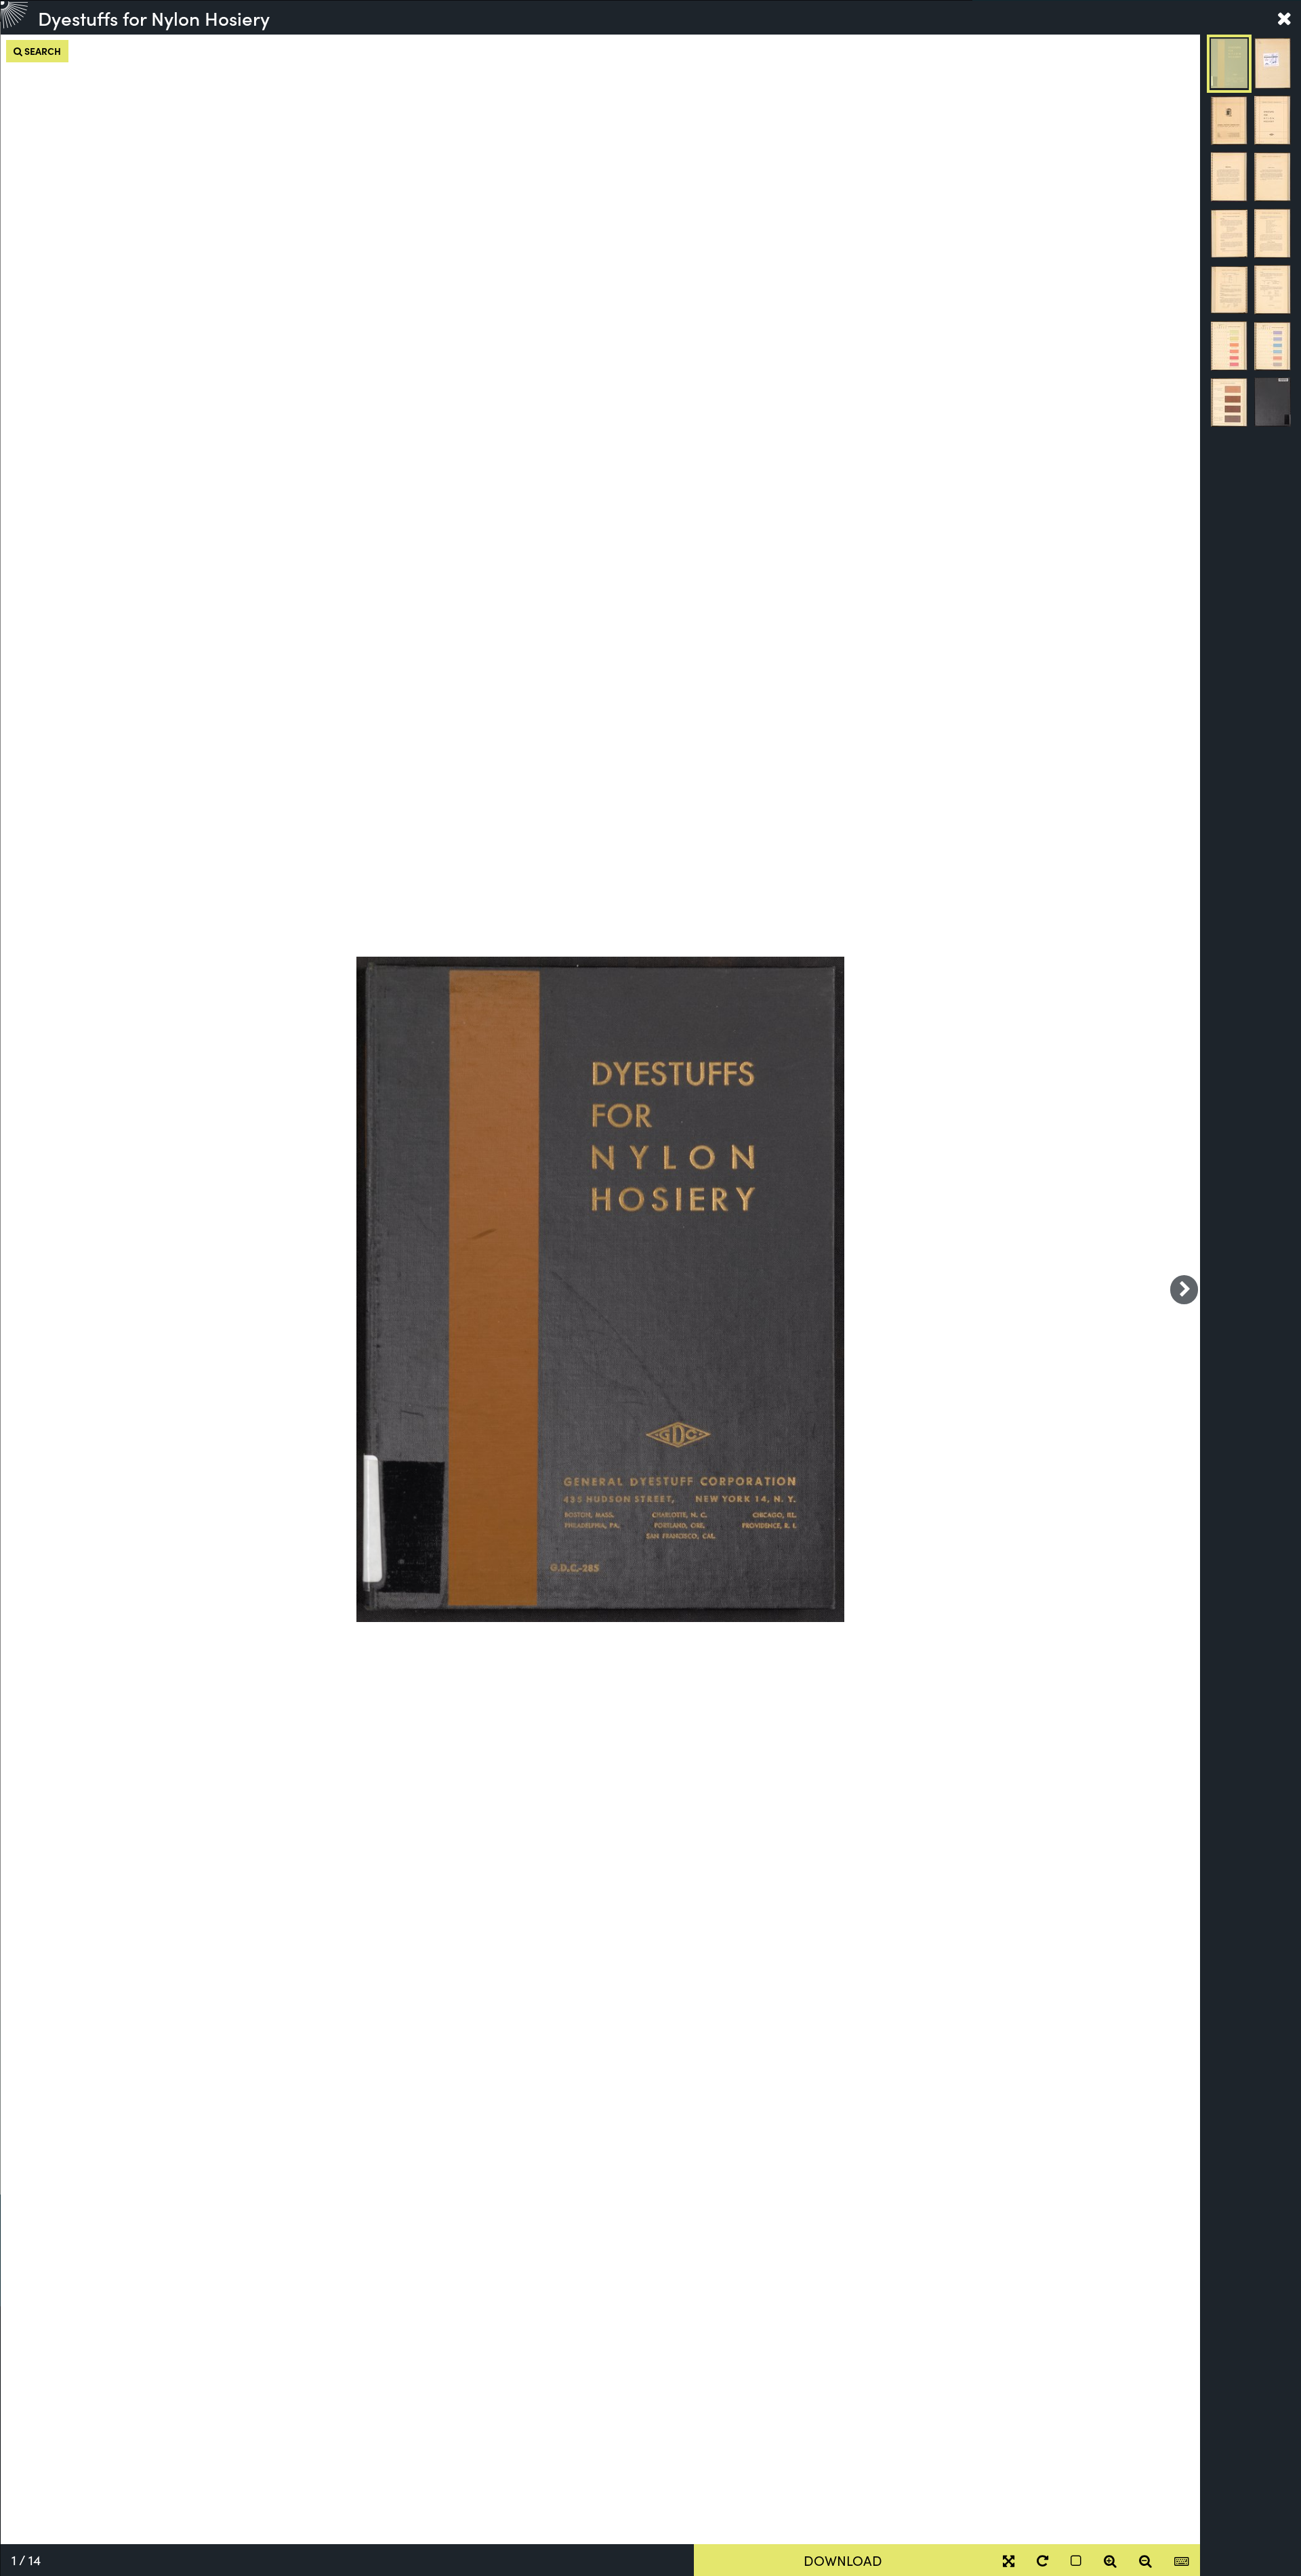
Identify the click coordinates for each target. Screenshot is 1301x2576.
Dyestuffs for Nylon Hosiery (154, 18)
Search (42, 51)
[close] (1284, 18)
